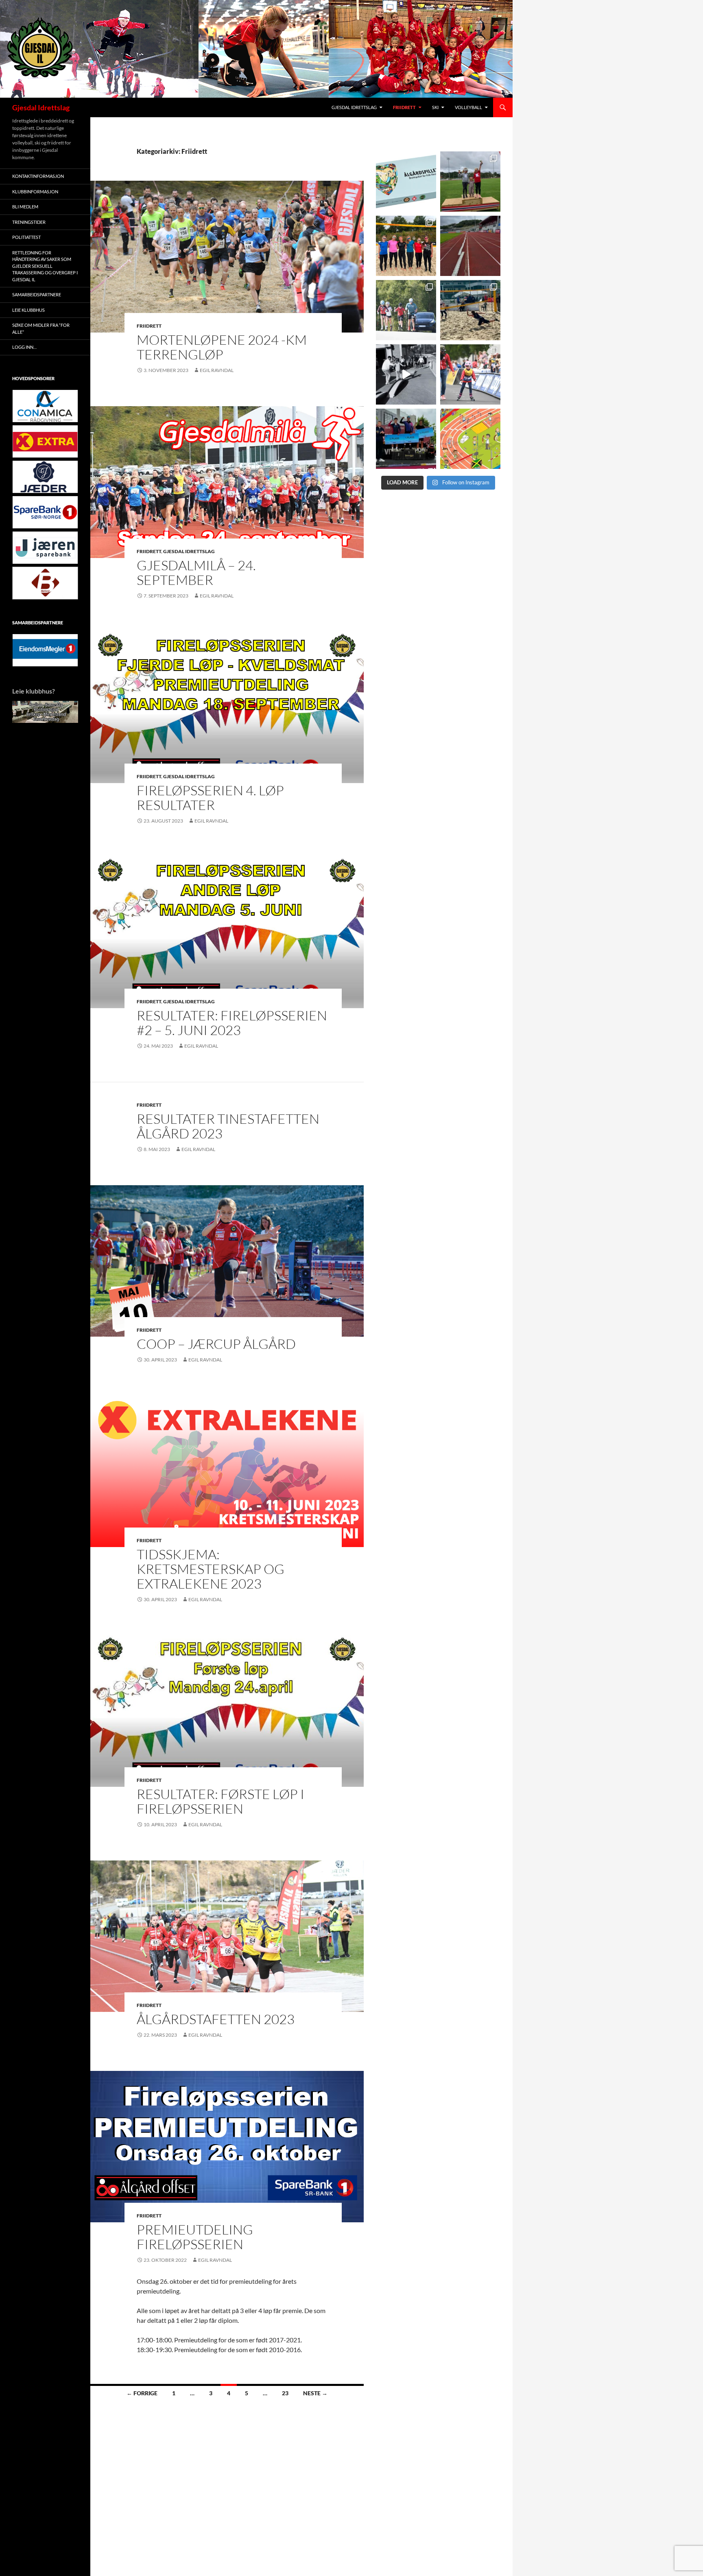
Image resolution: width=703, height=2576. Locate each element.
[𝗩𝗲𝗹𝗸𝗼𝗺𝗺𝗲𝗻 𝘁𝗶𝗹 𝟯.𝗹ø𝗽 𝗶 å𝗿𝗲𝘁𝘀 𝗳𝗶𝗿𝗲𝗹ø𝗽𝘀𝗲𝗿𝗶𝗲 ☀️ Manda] (470, 182)
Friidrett (404, 107)
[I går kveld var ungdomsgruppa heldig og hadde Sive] (406, 310)
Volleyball (468, 107)
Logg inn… (24, 347)
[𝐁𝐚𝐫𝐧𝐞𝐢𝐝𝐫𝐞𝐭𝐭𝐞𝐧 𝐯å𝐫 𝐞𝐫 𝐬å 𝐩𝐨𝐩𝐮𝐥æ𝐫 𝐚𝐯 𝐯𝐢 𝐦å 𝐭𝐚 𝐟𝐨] (470, 439)
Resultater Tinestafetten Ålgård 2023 (228, 1126)
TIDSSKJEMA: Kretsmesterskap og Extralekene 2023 (211, 1569)
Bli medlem (25, 207)
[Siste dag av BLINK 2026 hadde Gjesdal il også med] (406, 439)
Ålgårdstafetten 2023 (216, 2019)
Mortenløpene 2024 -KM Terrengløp (222, 347)
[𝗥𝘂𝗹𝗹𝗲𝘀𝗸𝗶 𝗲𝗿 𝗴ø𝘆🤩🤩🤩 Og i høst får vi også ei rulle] (406, 374)
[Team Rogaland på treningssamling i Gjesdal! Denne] (406, 246)
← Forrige (142, 2393)
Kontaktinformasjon (38, 176)
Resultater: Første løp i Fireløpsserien (221, 1801)
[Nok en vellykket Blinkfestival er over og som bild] (470, 374)
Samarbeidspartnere (37, 294)
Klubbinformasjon (35, 192)
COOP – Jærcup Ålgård (216, 1344)
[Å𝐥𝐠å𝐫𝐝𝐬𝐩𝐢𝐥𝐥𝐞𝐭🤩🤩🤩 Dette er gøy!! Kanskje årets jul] (406, 182)
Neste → (315, 2393)
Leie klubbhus (28, 310)
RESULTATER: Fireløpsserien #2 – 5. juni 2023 (232, 1023)
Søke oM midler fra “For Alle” (41, 328)
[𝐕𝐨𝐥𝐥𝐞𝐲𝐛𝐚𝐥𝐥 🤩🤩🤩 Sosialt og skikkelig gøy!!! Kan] (470, 310)
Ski (435, 107)
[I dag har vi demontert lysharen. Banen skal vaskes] (470, 246)
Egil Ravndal (217, 370)
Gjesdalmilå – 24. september (196, 572)
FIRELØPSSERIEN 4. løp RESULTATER (210, 798)
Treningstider (29, 222)
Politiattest (26, 237)
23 (285, 2393)
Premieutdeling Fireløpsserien (195, 2237)
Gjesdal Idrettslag (41, 107)
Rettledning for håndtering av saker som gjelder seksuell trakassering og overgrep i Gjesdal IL (45, 266)
